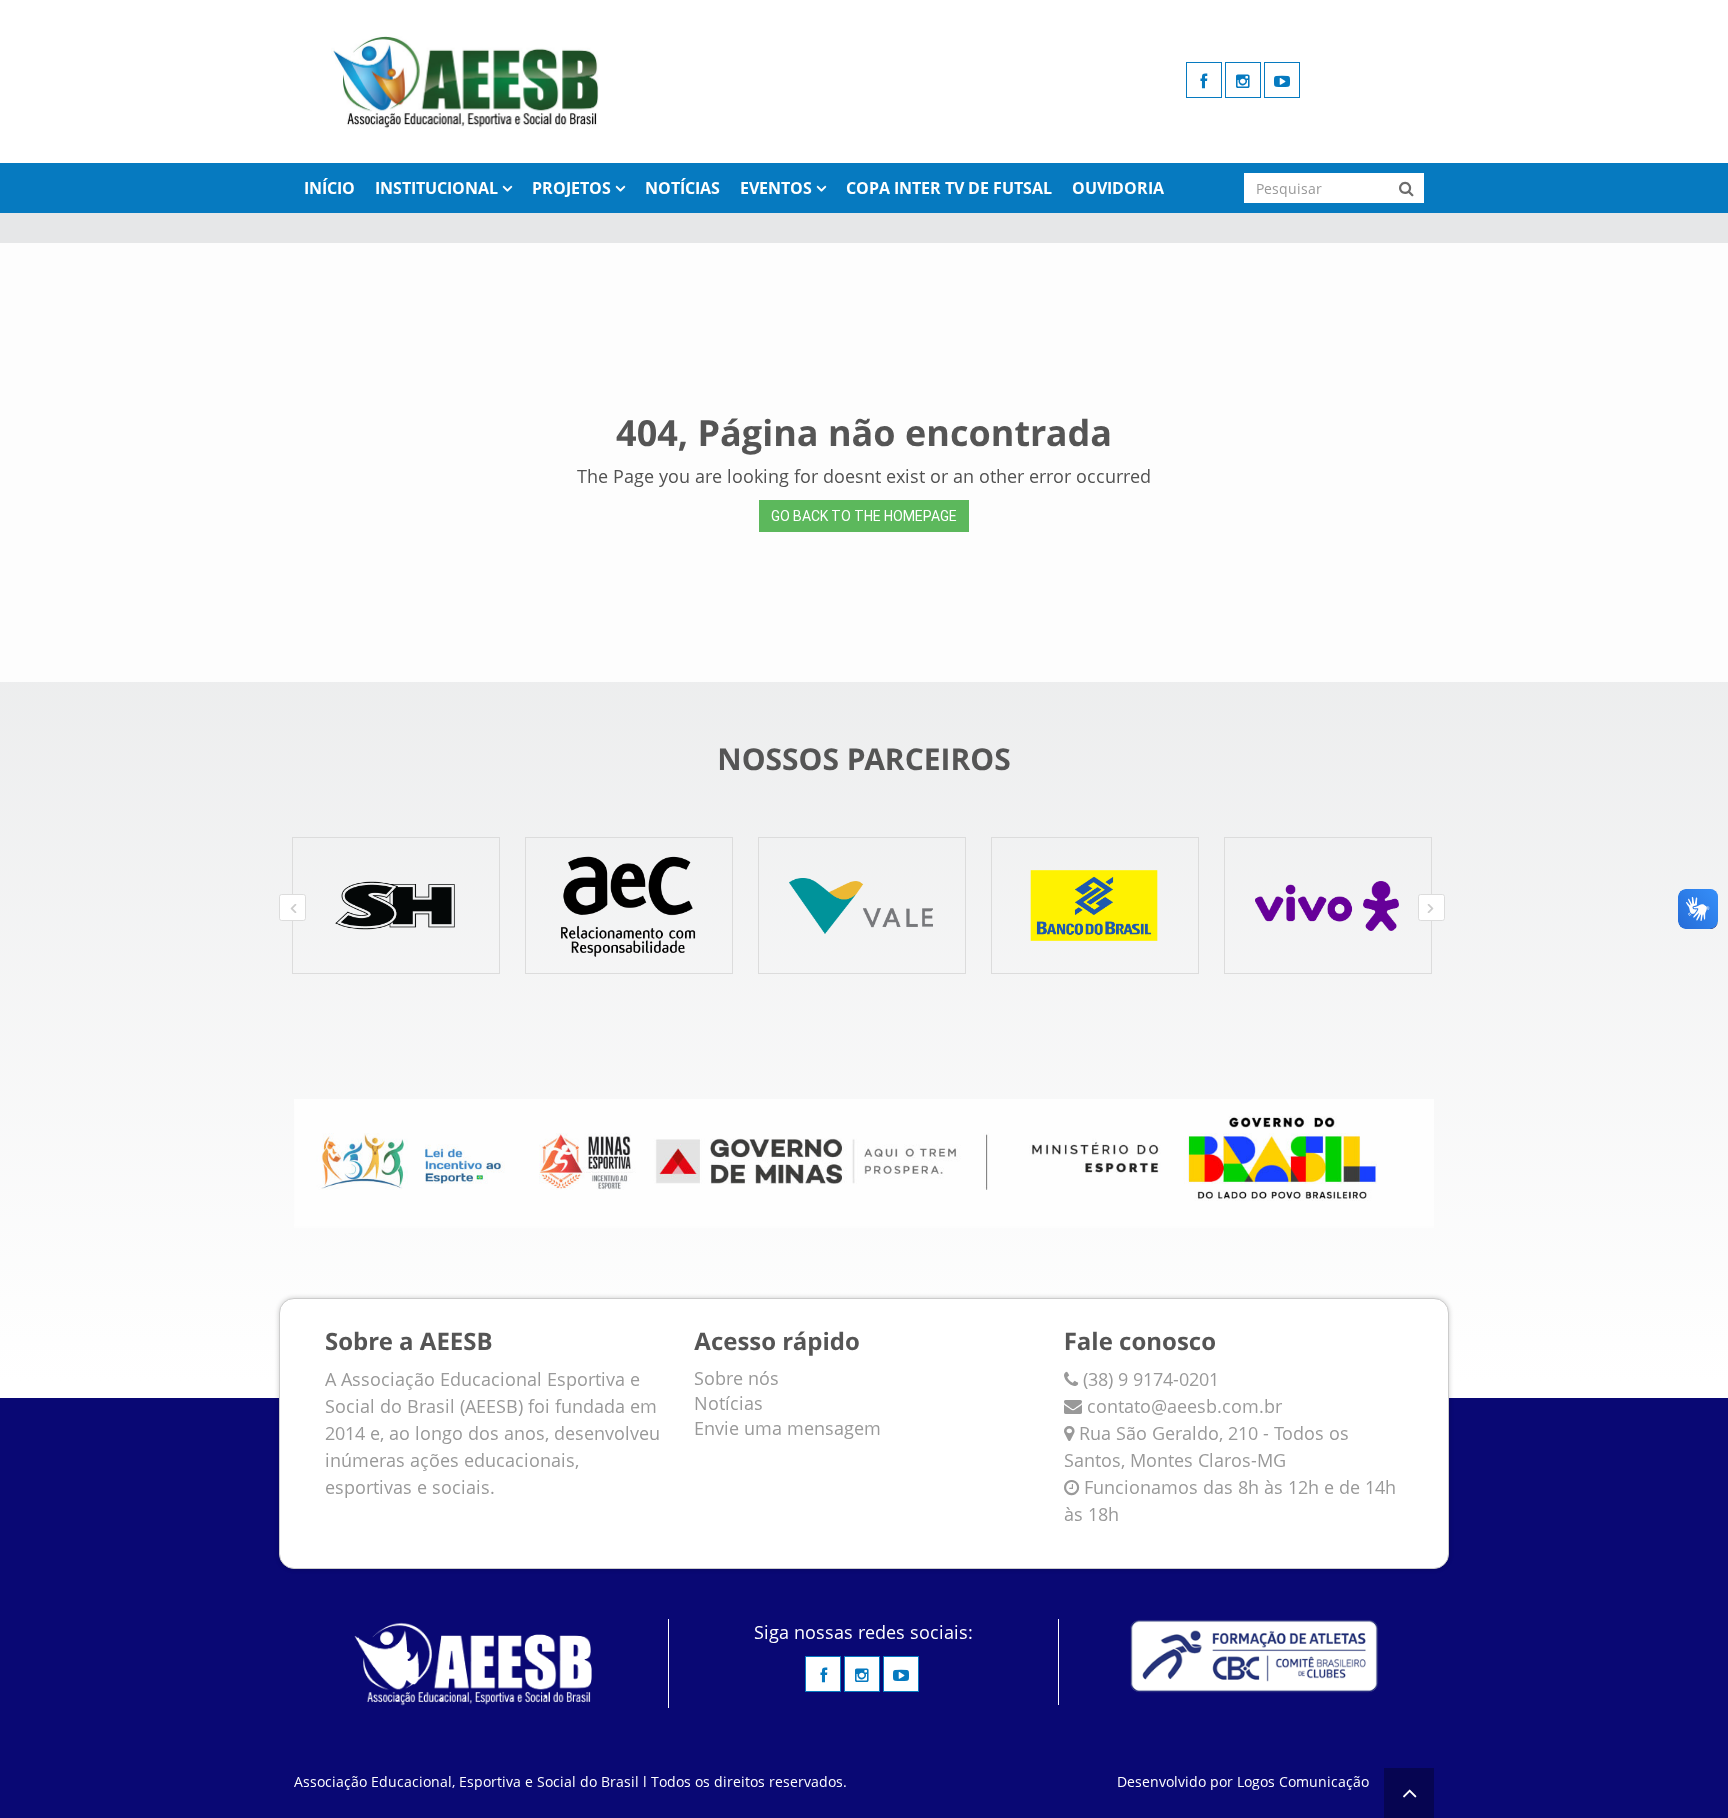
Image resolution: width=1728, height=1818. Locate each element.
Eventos (776, 188)
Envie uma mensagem (787, 1428)
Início (329, 188)
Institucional (436, 188)
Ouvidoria (1118, 188)
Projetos (571, 188)
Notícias (682, 188)
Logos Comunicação (1303, 1781)
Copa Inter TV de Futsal (949, 188)
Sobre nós (736, 1378)
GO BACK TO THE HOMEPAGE (864, 516)
